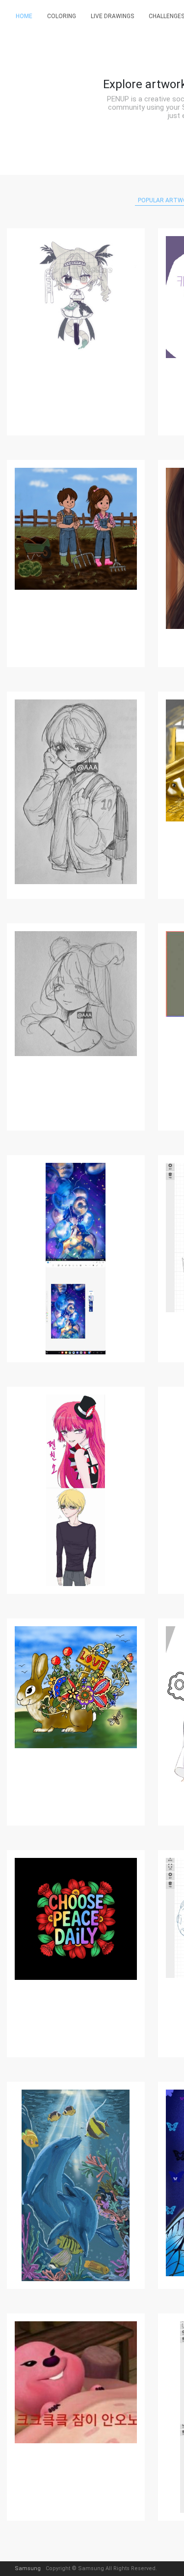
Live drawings (112, 16)
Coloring (62, 16)
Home (24, 16)
